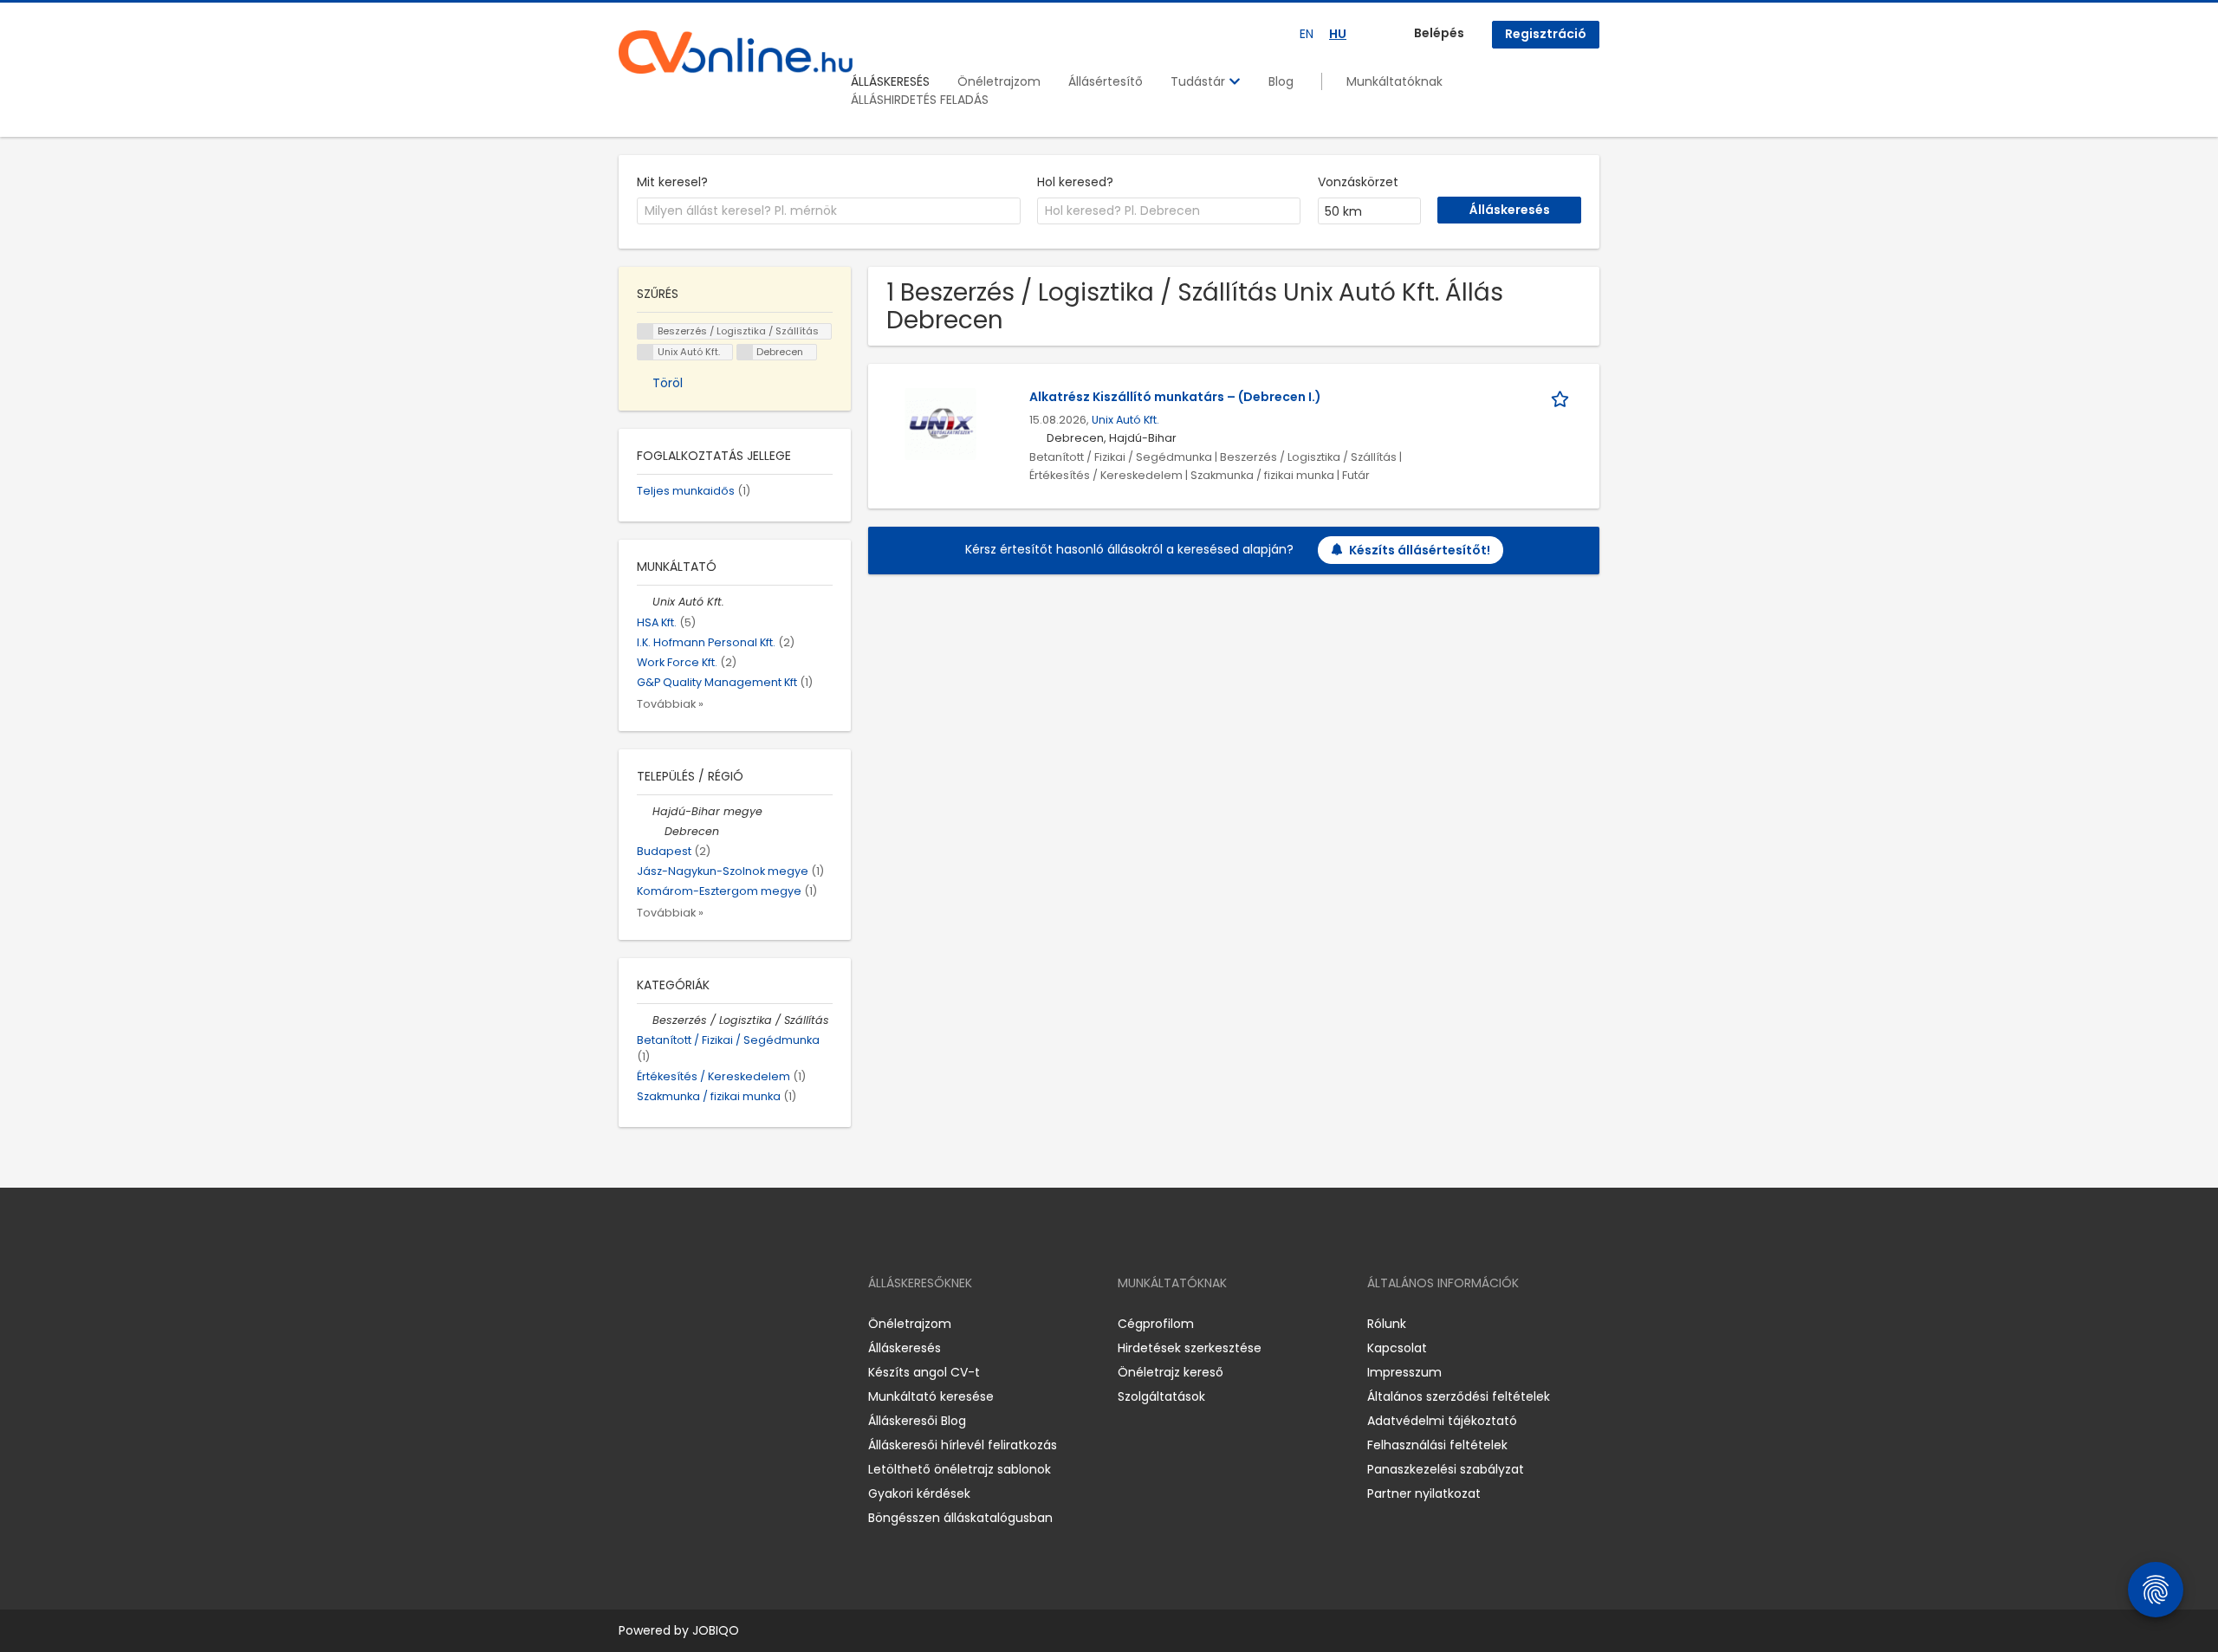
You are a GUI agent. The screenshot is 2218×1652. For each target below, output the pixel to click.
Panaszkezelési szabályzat (1446, 1469)
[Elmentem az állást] (1563, 397)
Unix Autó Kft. (1125, 420)
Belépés (1439, 33)
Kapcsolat (1397, 1348)
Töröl (668, 383)
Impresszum (1404, 1372)
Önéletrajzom (999, 81)
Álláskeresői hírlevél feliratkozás (963, 1445)
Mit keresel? (672, 182)
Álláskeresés (905, 1348)
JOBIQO (716, 1630)
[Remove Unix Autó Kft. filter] (645, 602)
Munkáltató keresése (931, 1396)
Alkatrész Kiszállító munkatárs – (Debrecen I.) (1175, 397)
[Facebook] (631, 1324)
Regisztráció (1546, 34)
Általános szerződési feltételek (1459, 1396)
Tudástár (1200, 81)
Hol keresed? (1075, 182)
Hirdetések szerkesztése (1190, 1348)
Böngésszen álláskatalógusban (960, 1518)
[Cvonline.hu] (736, 52)
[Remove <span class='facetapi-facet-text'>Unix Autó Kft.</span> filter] (645, 352)
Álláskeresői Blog (917, 1421)
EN (1307, 34)
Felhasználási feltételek (1437, 1445)
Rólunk (1387, 1324)
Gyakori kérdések (919, 1493)
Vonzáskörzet (1358, 182)
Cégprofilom (1156, 1324)
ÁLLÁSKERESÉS (890, 81)
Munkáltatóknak (1394, 81)
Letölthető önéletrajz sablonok (960, 1469)
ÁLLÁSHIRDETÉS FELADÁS (920, 100)
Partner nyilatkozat (1424, 1493)
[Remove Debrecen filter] (657, 831)
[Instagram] (660, 1324)
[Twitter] (714, 1324)
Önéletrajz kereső (1171, 1372)
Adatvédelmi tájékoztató (1442, 1421)
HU (1338, 34)
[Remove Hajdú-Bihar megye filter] (645, 811)
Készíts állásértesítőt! (1420, 550)
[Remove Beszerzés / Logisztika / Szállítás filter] (645, 1020)
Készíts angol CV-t (924, 1372)
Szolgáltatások (1161, 1396)
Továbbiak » (670, 704)
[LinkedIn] (688, 1324)
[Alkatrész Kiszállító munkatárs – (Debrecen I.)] (940, 424)
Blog (1281, 81)
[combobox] (829, 211)
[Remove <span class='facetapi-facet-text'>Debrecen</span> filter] (745, 352)
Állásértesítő (1106, 81)
